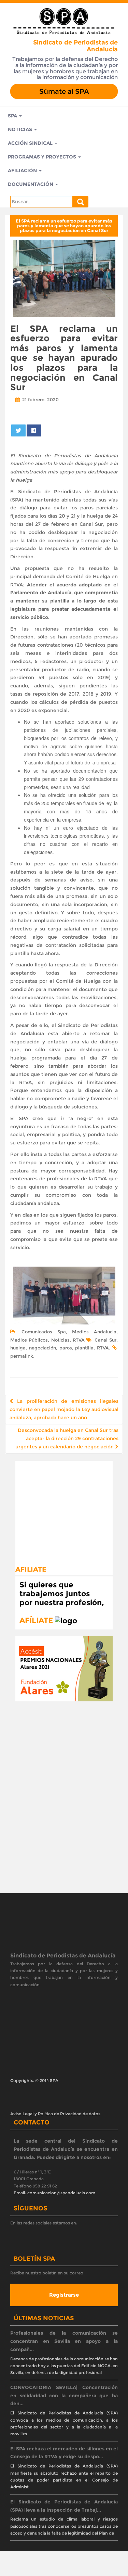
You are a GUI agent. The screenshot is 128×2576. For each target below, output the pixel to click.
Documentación (31, 184)
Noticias (21, 129)
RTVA (79, 1340)
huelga (18, 1348)
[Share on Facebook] (34, 430)
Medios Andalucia (94, 1332)
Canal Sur (105, 1340)
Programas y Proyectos (43, 157)
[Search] (81, 202)
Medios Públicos (29, 1340)
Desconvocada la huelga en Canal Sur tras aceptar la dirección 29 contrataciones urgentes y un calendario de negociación (67, 1438)
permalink (22, 1356)
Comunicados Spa (44, 1332)
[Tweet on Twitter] (19, 430)
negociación (42, 1348)
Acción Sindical (31, 143)
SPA (13, 116)
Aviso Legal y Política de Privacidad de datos (55, 2109)
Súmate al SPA (64, 91)
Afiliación (23, 170)
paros (66, 1348)
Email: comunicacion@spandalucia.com (54, 2188)
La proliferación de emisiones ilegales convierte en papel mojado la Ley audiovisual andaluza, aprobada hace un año (64, 1409)
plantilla (84, 1348)
